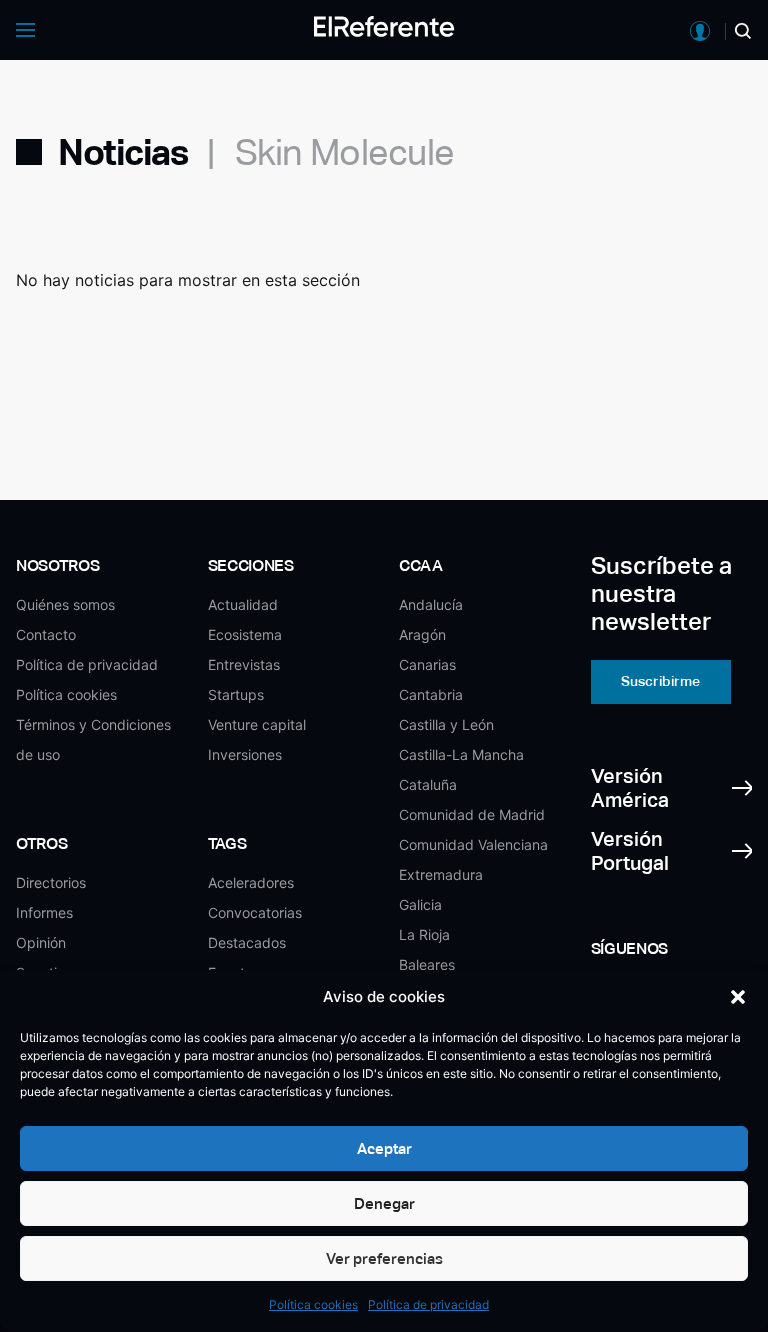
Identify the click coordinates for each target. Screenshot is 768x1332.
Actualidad (243, 604)
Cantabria (431, 694)
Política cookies (313, 1304)
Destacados (247, 942)
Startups (236, 694)
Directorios (51, 882)
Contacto (46, 634)
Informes (44, 912)
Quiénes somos (65, 604)
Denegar (384, 1203)
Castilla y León (446, 724)
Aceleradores (251, 882)
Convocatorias (255, 912)
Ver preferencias (384, 1258)
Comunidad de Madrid (472, 814)
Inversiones (245, 754)
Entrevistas (244, 664)
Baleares (427, 964)
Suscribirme (660, 681)
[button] (738, 997)
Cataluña (428, 784)
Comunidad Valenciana (473, 844)
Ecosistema (245, 634)
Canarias (427, 664)
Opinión (41, 942)
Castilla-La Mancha (461, 754)
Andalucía (431, 604)
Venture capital (257, 724)
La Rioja (424, 934)
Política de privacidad (428, 1304)
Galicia (420, 904)
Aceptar (384, 1148)
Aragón (422, 634)
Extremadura (441, 874)
